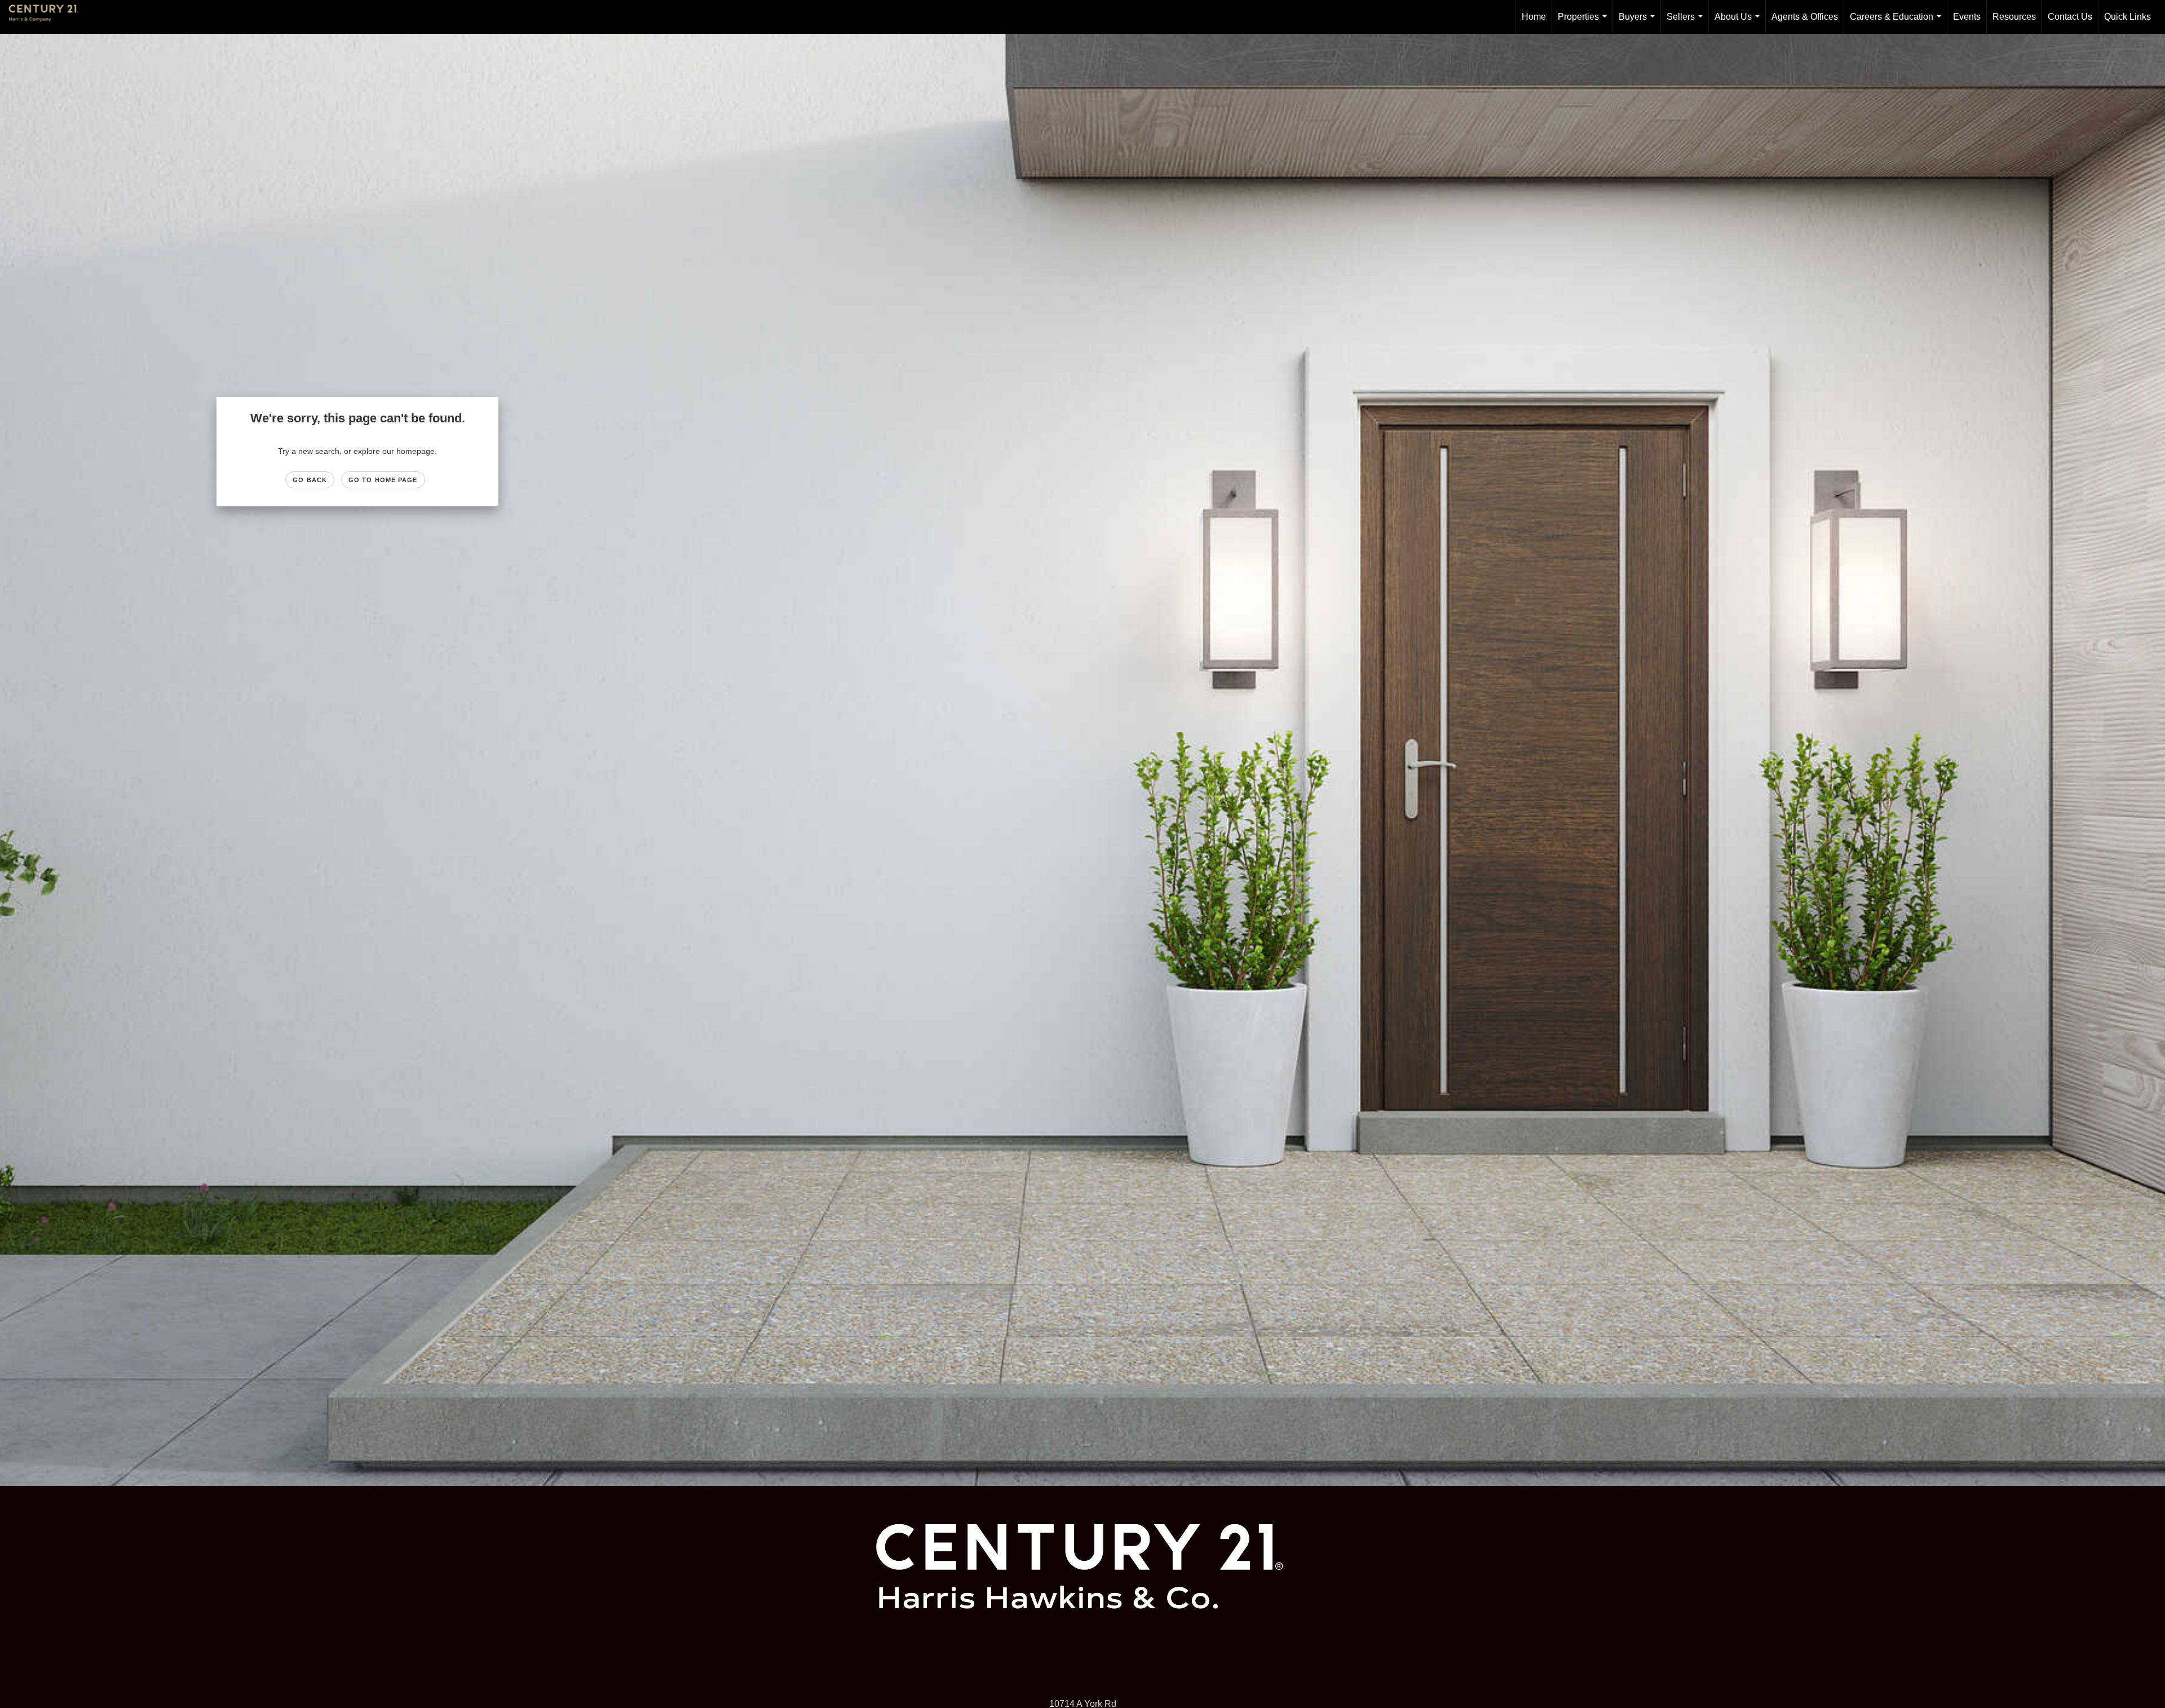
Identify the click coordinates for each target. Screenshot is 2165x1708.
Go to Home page (383, 480)
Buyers (1639, 23)
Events (1967, 17)
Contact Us (2070, 17)
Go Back (310, 480)
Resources (2014, 17)
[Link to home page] (49, 17)
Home (1534, 17)
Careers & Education (1898, 23)
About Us (1739, 23)
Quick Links (2128, 17)
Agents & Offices (1805, 17)
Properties (1585, 23)
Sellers (1687, 23)
